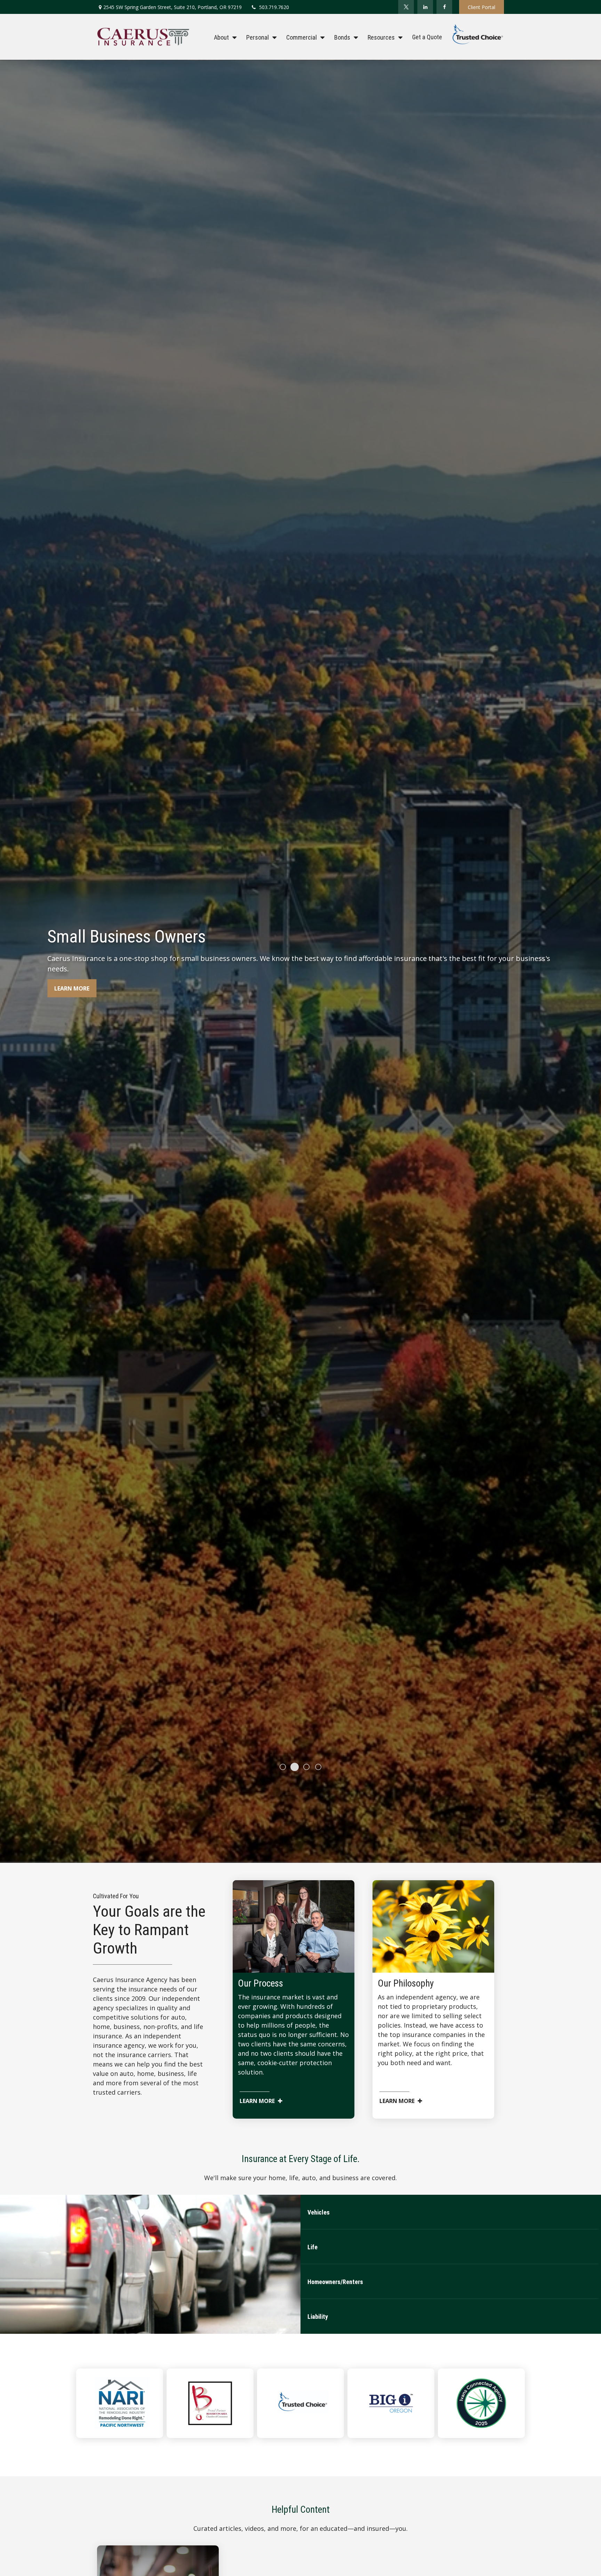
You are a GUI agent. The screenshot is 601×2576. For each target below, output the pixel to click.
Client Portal (482, 7)
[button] (223, 37)
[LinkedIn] (425, 7)
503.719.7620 (274, 7)
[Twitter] (406, 7)
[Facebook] (444, 7)
